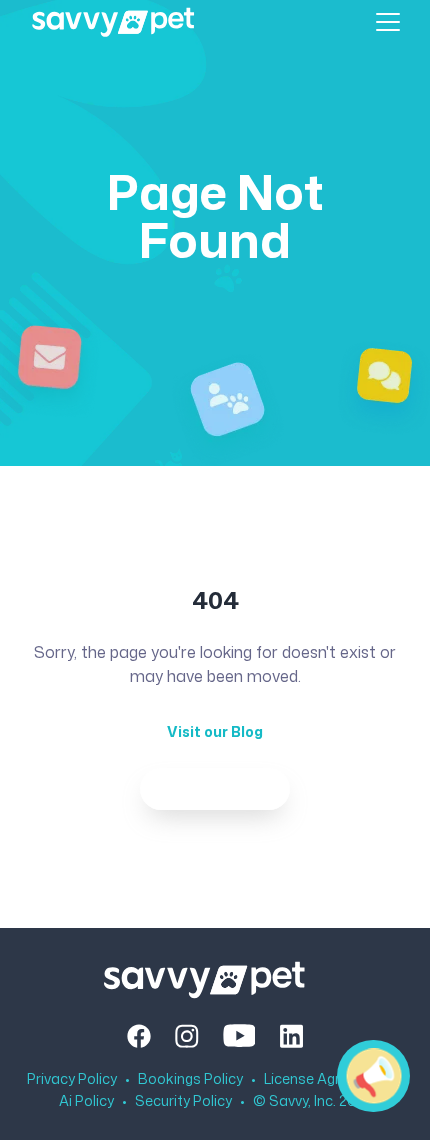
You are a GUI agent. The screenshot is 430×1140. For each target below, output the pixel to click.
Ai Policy (86, 1101)
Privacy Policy (72, 1079)
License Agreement (327, 1079)
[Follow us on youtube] (239, 1036)
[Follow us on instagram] (187, 1036)
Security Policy (183, 1101)
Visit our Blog (215, 731)
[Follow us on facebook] (139, 1036)
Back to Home (215, 788)
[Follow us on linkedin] (291, 1036)
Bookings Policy (190, 1079)
